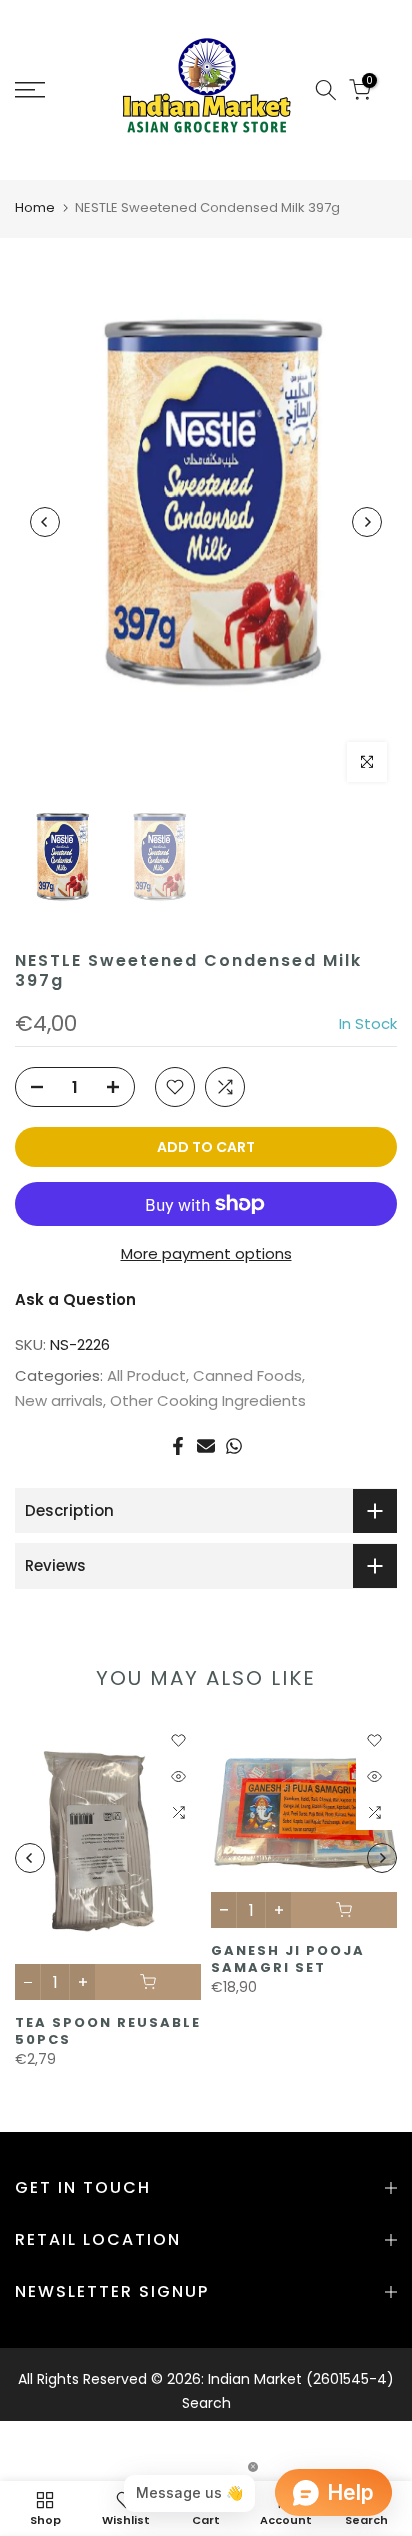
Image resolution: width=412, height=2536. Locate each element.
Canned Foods (247, 1375)
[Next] (367, 522)
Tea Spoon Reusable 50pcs (108, 2031)
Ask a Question (75, 1299)
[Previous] (45, 522)
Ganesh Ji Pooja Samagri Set (288, 1959)
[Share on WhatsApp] (234, 1446)
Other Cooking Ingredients (208, 1400)
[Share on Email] (206, 1446)
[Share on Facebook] (178, 1446)
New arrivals (59, 1400)
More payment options (206, 1253)
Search (206, 2403)
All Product (146, 1375)
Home (35, 207)
